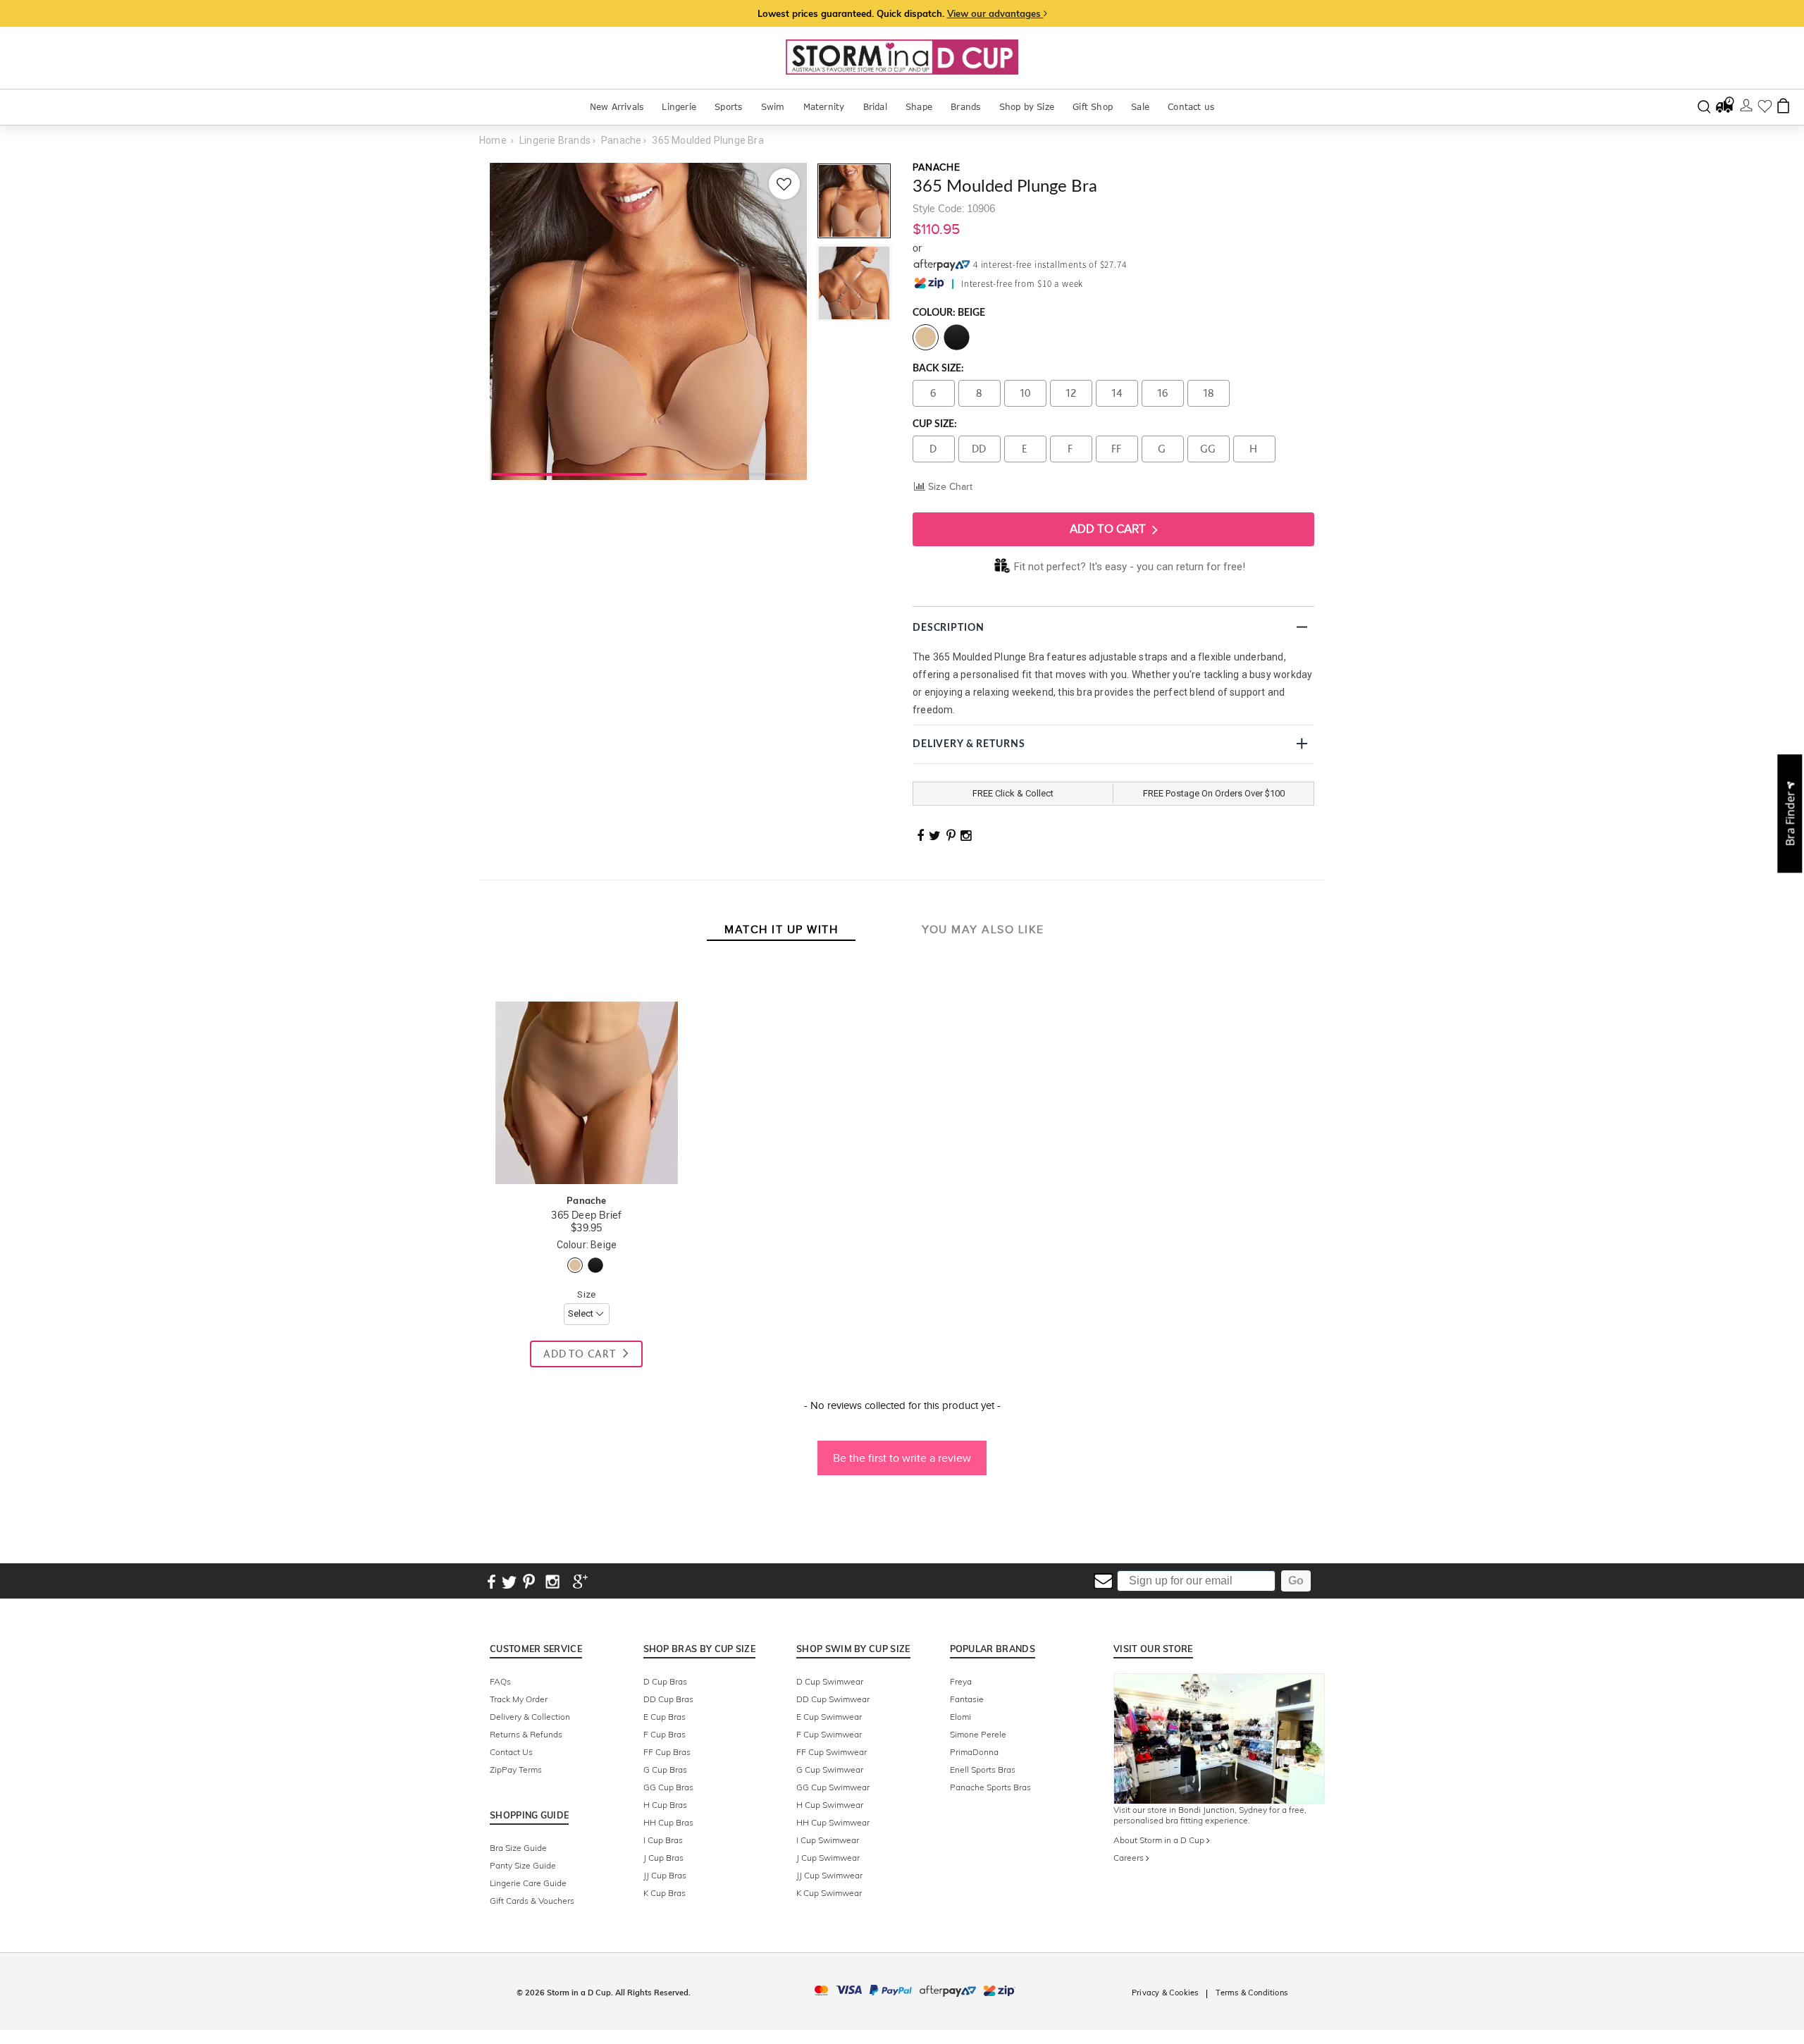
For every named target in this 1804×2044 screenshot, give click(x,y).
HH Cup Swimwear (833, 1822)
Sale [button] (1140, 107)
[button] (902, 1451)
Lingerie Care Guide (528, 1883)
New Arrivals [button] (617, 107)
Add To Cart (1109, 529)
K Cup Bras (665, 1893)
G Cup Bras (665, 1769)
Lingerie (679, 107)
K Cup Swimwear (829, 1893)
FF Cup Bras (667, 1752)
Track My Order (519, 1699)
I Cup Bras (663, 1840)
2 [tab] (727, 473)
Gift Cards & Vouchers (532, 1901)
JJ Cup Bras (665, 1875)
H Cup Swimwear (830, 1805)
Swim (773, 107)
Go (1296, 1581)
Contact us (1191, 107)
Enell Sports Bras (983, 1769)
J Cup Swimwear (828, 1858)
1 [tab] (570, 473)
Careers (1130, 1858)
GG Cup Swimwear (833, 1787)
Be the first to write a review (902, 1458)
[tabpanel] (648, 321)
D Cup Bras (665, 1681)
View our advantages (995, 13)
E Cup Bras (665, 1717)
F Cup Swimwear (829, 1734)
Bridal (875, 107)
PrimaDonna (974, 1752)
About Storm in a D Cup (1160, 1840)
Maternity (824, 107)
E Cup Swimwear (829, 1717)
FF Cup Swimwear (832, 1752)
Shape (919, 107)
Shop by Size (1027, 107)
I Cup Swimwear (828, 1840)
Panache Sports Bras (990, 1787)
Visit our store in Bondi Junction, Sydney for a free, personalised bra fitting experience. (1210, 1815)
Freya (961, 1681)
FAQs (500, 1681)
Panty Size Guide (523, 1865)
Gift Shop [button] (1093, 107)
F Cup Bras (665, 1734)
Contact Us (511, 1752)
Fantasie (967, 1699)
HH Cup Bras (668, 1822)
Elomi (960, 1717)
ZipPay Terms (516, 1769)
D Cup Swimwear (830, 1681)
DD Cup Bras (668, 1699)
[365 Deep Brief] (586, 987)
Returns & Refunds (526, 1734)
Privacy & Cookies (1165, 1993)
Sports (728, 107)
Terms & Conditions (1252, 1993)
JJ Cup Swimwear (829, 1875)
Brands (965, 107)
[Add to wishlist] (784, 184)
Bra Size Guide (518, 1848)
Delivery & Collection (530, 1717)
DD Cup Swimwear (833, 1699)
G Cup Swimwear (830, 1769)
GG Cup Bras (668, 1787)
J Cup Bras (663, 1858)
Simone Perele (978, 1734)
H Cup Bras (665, 1805)
